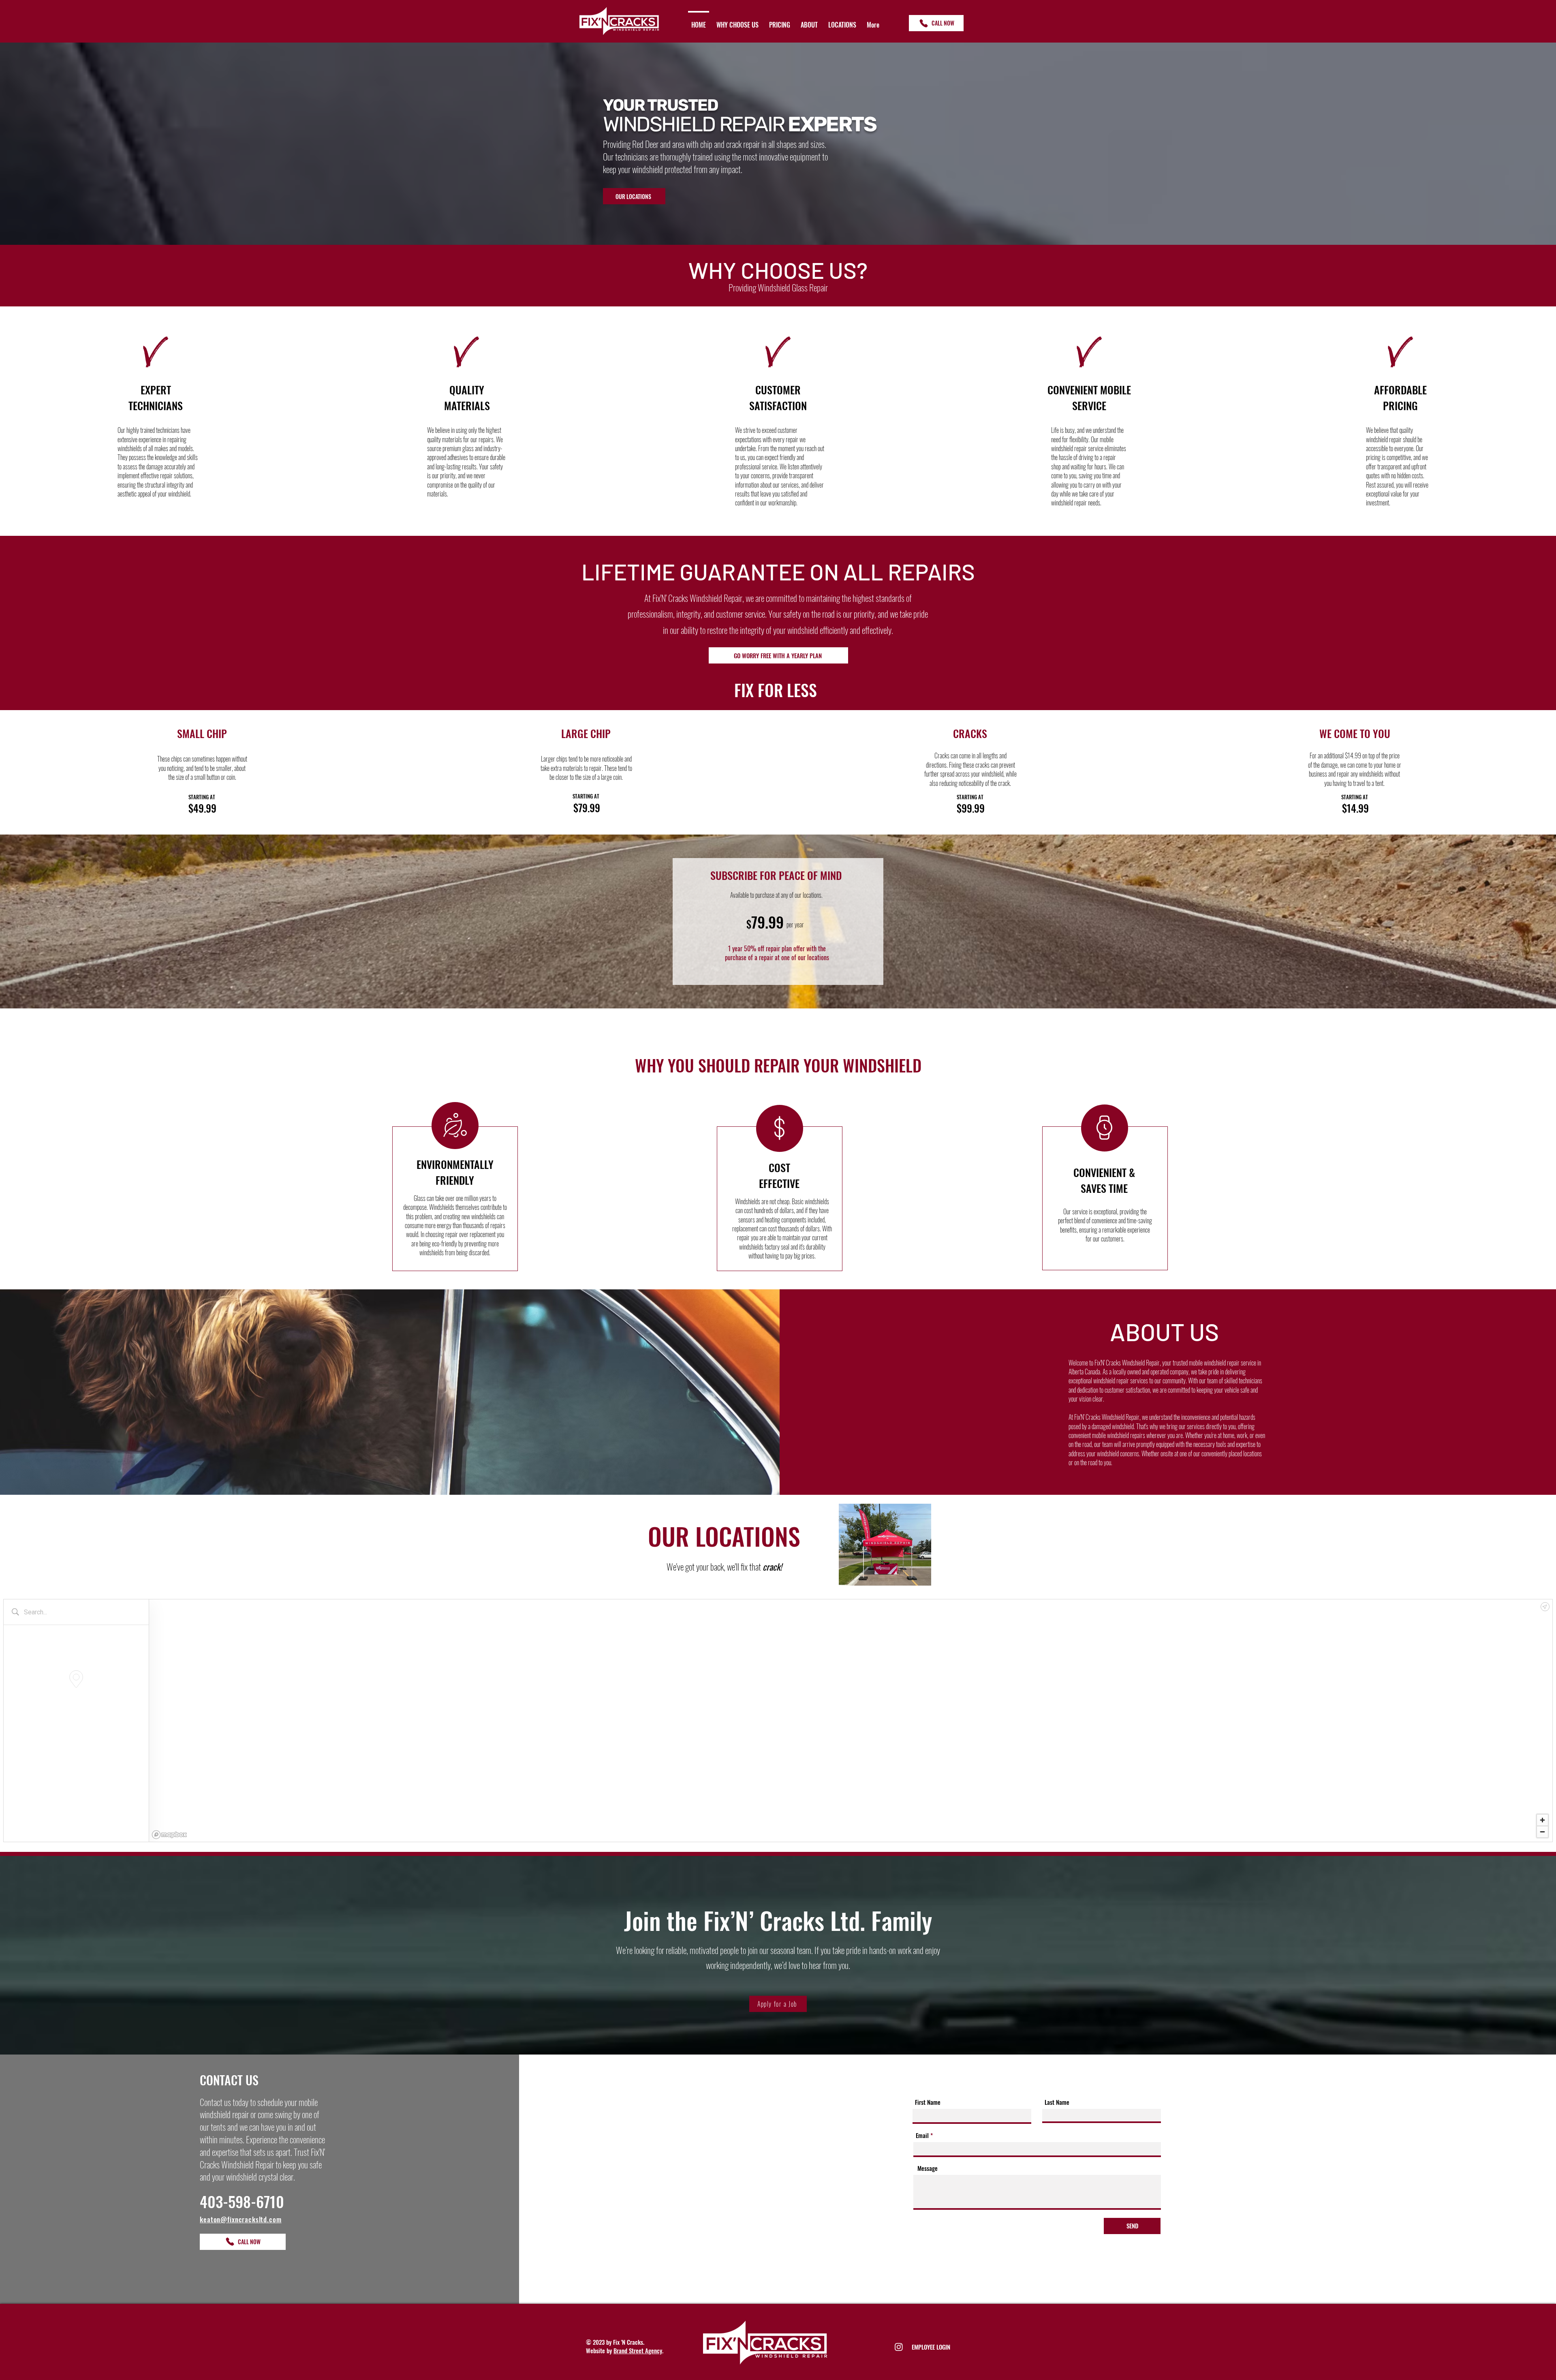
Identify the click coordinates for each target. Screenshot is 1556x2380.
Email (922, 2135)
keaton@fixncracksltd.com (240, 2219)
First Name (928, 2102)
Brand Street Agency (638, 2350)
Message (928, 2168)
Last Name (1057, 2102)
